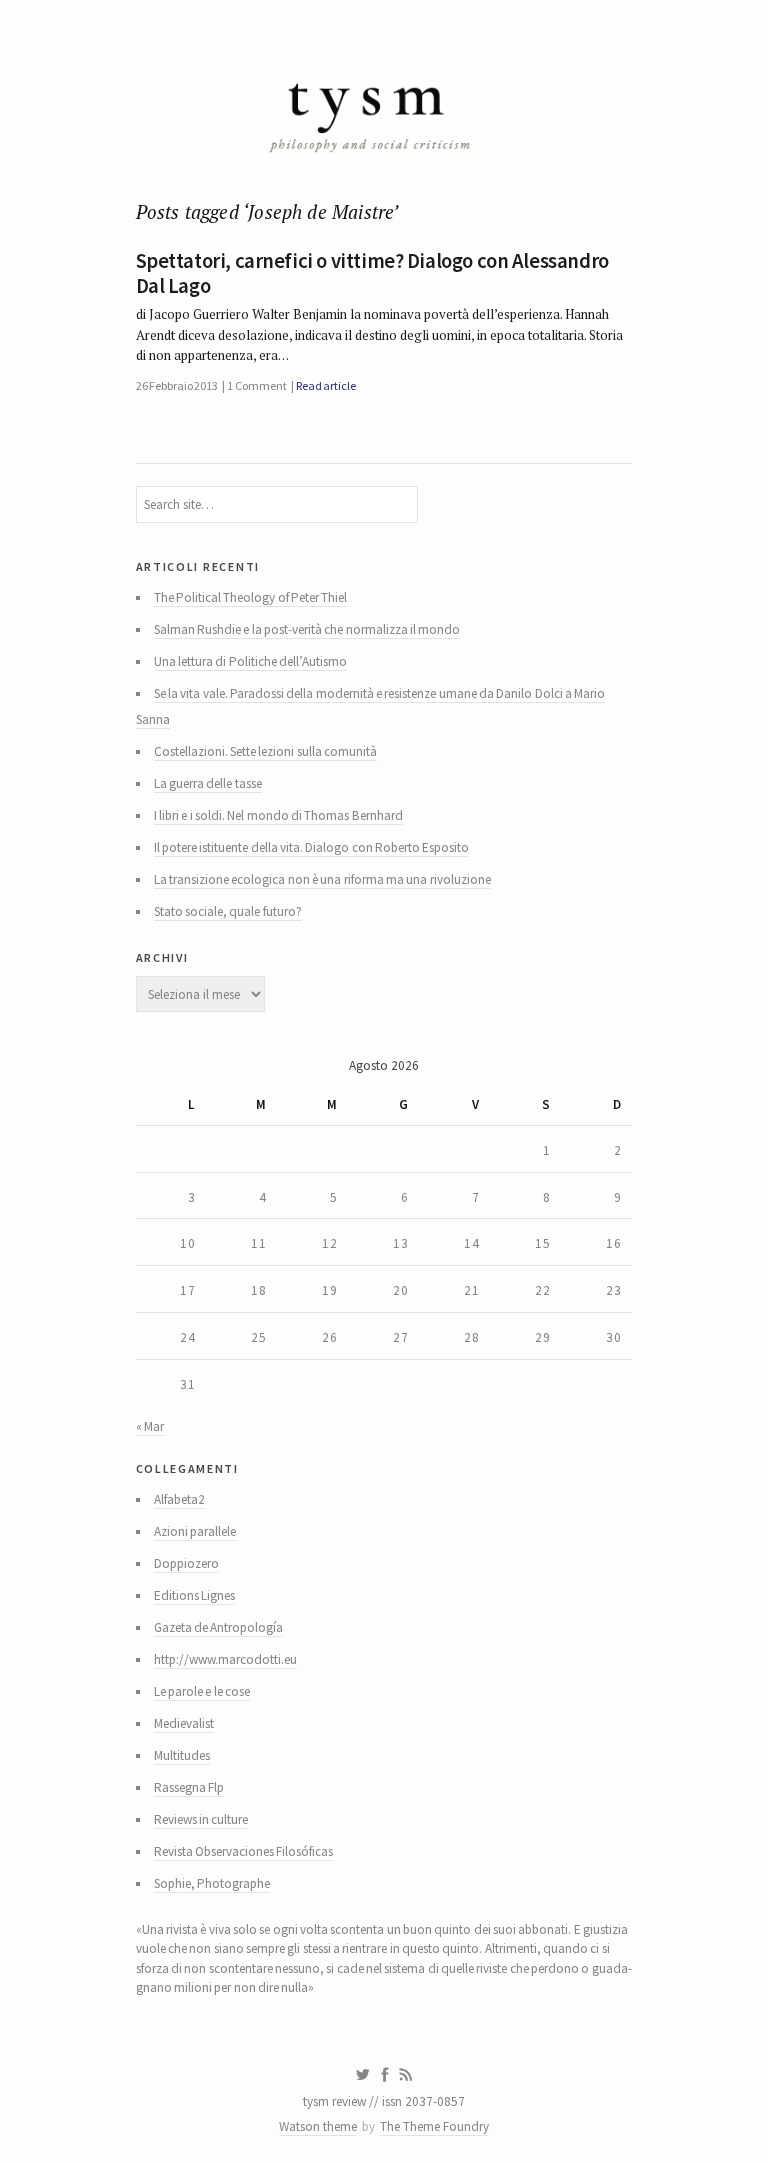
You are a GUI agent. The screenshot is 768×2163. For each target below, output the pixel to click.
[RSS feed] (406, 2075)
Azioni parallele (195, 1531)
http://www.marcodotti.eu (225, 1659)
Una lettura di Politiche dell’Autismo (250, 661)
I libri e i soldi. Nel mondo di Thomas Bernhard (278, 815)
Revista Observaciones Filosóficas (244, 1851)
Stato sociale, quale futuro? (228, 911)
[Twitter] (362, 2075)
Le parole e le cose (202, 1691)
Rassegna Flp (189, 1787)
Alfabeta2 (179, 1499)
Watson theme (318, 2126)
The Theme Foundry (434, 2126)
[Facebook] (385, 2075)
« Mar (150, 1426)
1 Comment (256, 385)
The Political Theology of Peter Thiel (251, 597)
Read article (326, 385)
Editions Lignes (194, 1595)
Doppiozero (186, 1563)
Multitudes (182, 1755)
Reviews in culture (201, 1819)
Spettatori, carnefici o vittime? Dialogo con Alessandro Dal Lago (372, 273)
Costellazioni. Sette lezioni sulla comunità (265, 751)
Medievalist (184, 1723)
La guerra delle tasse (208, 783)
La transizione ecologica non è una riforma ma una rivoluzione (322, 879)
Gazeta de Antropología (219, 1627)
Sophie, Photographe (212, 1883)
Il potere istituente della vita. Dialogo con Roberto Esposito (312, 847)
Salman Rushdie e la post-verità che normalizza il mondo (307, 629)
